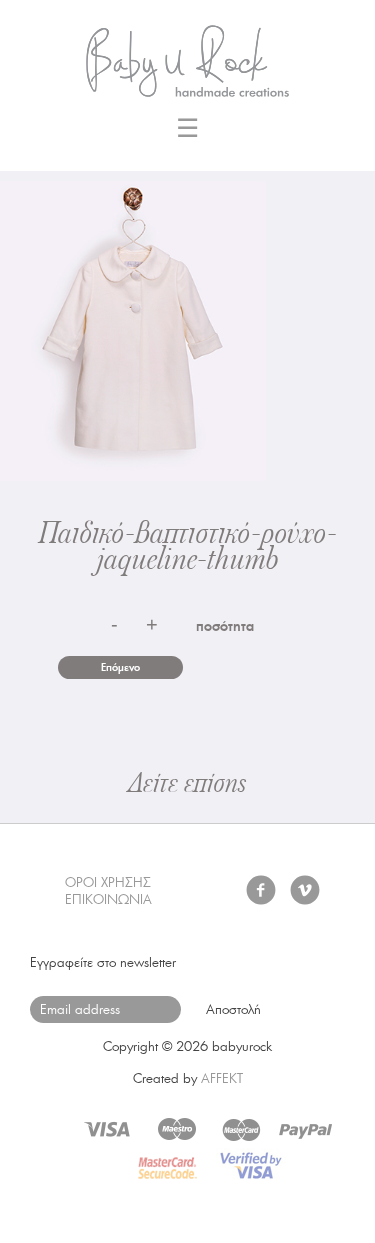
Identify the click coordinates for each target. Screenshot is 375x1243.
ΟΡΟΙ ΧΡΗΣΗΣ (108, 882)
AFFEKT (222, 1078)
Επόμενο (120, 667)
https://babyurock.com (188, 55)
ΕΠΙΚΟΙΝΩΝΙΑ (108, 899)
